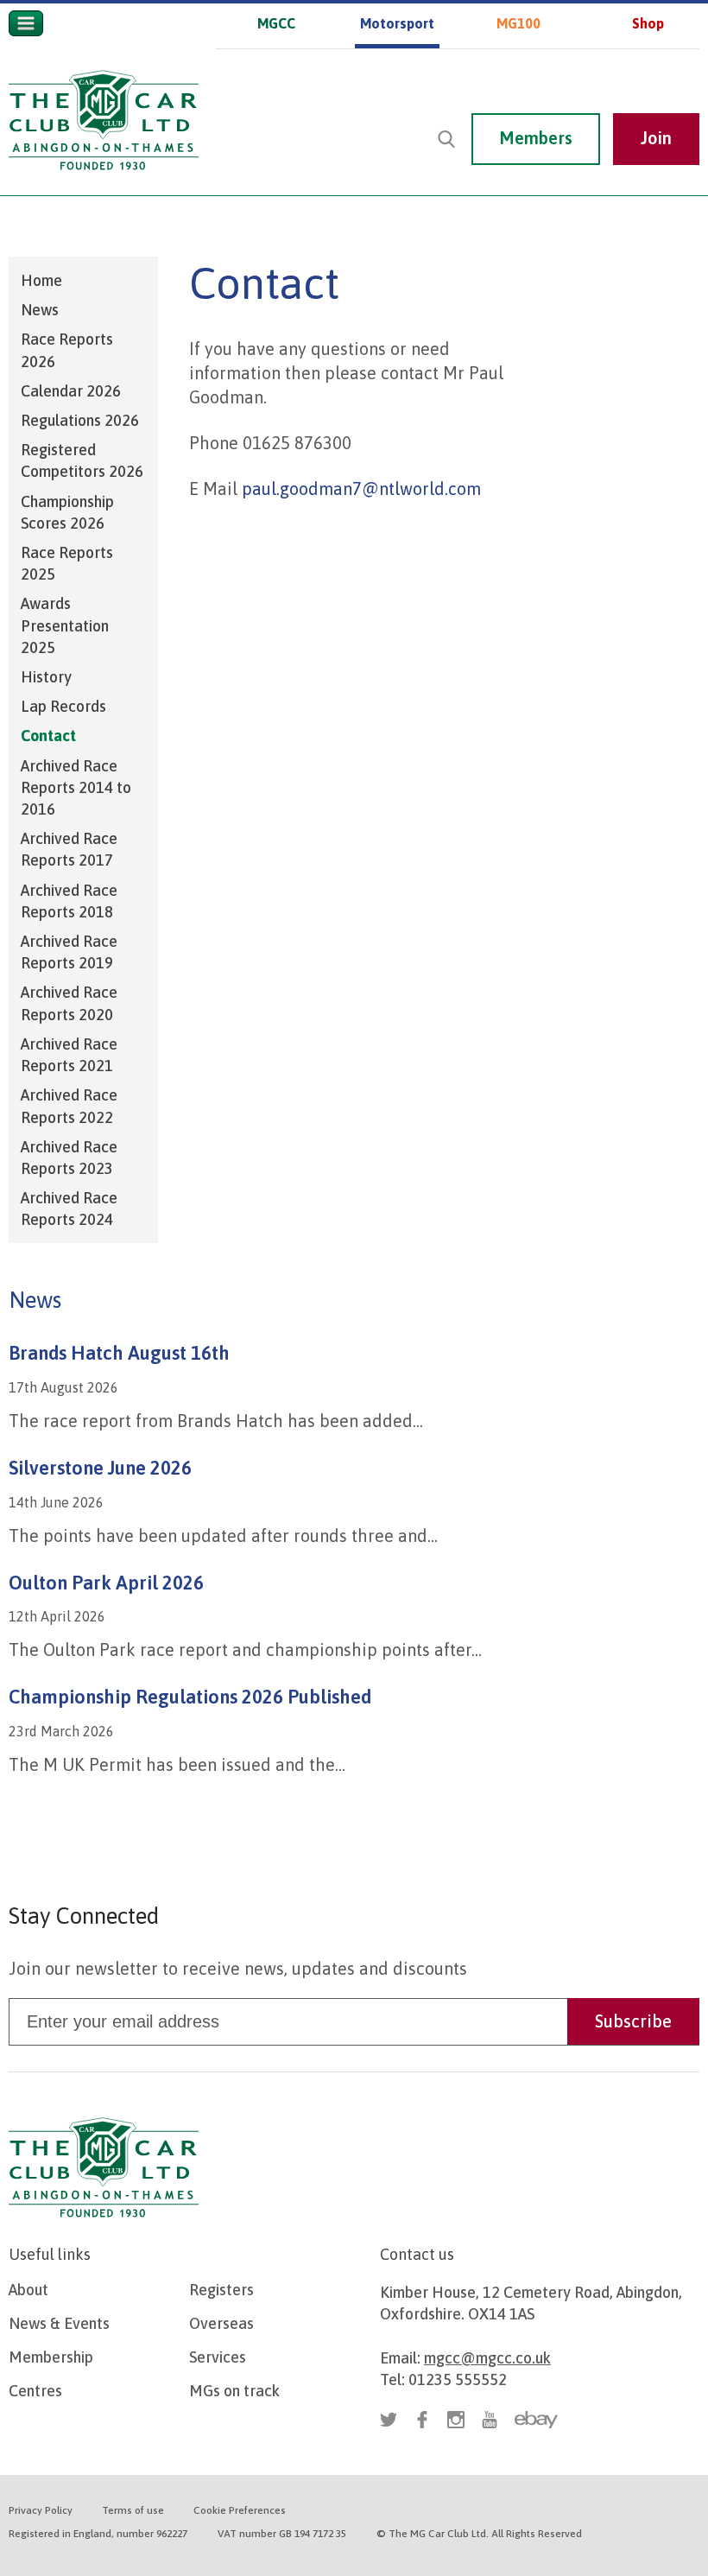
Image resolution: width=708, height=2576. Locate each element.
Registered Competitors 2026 (82, 460)
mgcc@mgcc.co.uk (487, 2358)
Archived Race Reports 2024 (69, 1209)
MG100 (518, 23)
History (46, 677)
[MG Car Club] (104, 174)
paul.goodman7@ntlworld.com (363, 489)
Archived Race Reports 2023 (69, 1158)
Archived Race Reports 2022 (69, 1106)
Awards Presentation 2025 (65, 625)
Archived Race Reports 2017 (69, 849)
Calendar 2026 (71, 391)
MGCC (276, 23)
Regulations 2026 (80, 420)
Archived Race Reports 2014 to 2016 (76, 787)
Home (41, 280)
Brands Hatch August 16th (119, 1353)
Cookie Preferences (240, 2510)
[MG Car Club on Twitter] (581, 75)
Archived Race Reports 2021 (69, 1055)
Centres (35, 2391)
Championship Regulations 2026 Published (190, 1697)
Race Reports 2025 (67, 563)
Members (536, 138)
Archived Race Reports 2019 (69, 952)
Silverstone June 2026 (100, 1468)
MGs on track (234, 2391)
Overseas (221, 2323)
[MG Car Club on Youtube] (682, 75)
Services (218, 2357)
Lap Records (63, 706)
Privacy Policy (41, 2510)
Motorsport (397, 23)
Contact (48, 736)
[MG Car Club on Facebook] (615, 75)
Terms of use (133, 2510)
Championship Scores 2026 (67, 512)
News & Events (59, 2323)
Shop (648, 23)
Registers (221, 2290)
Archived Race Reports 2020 (69, 1003)
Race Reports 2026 (67, 350)
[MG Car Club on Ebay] (536, 2420)
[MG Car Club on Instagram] (648, 75)
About (28, 2290)
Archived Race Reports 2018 (69, 901)
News (40, 310)
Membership (51, 2357)
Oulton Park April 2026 (106, 1583)
